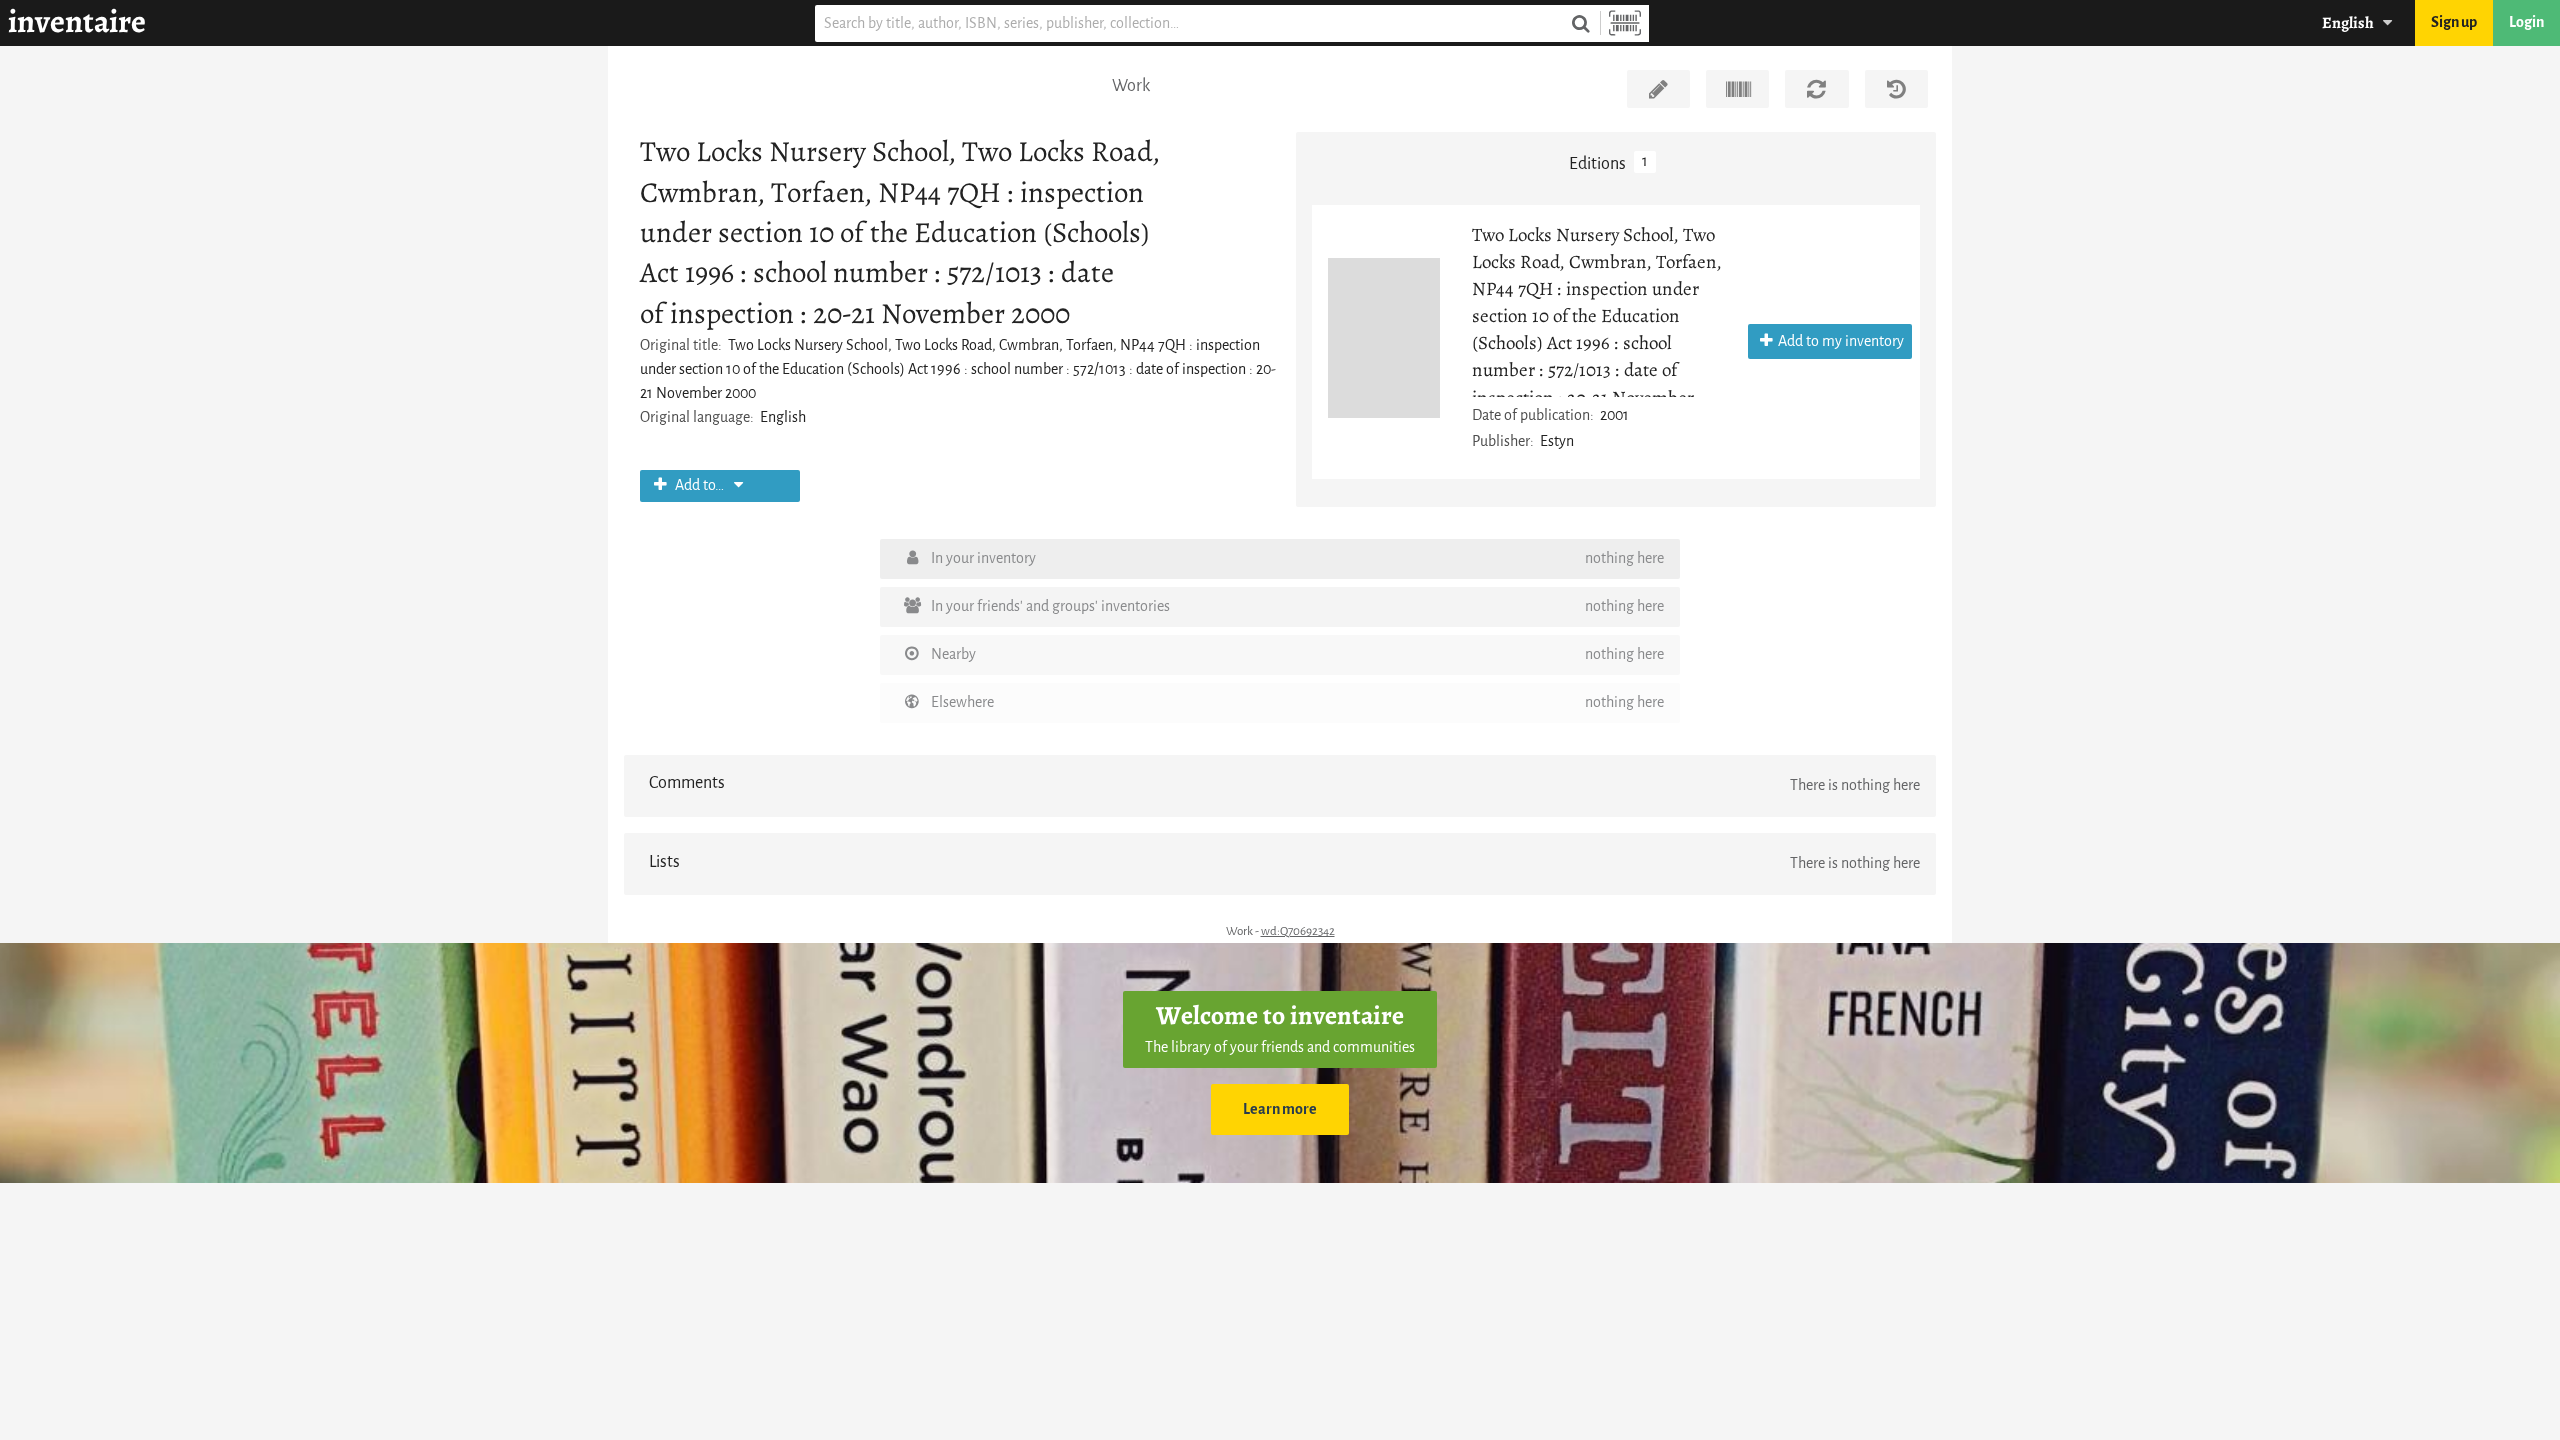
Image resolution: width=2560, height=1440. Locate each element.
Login (2526, 22)
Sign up (2454, 22)
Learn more (1280, 1109)
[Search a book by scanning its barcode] (1625, 23)
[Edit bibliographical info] (1658, 89)
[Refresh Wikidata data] (1816, 89)
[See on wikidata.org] (1737, 89)
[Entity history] (1896, 89)
